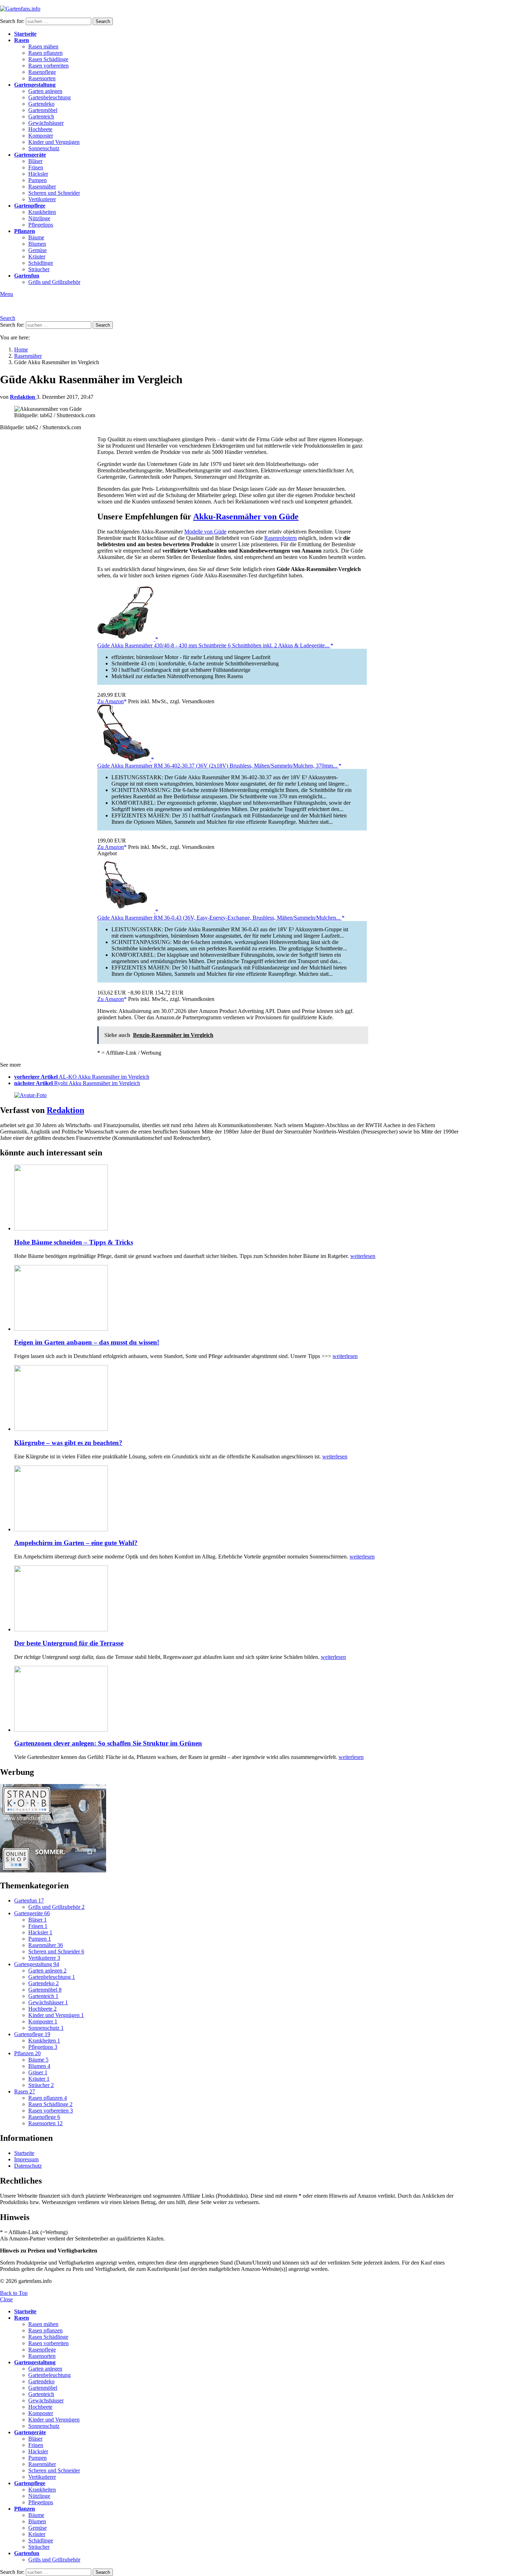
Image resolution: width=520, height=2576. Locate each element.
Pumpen (37, 180)
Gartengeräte (30, 155)
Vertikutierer (42, 199)
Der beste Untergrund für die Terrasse (69, 1643)
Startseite (25, 34)
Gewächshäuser (46, 123)
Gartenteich (41, 116)
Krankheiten (42, 212)
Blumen (37, 244)
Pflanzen (25, 231)
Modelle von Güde (205, 532)
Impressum (26, 2159)
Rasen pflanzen (45, 53)
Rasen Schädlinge (48, 59)
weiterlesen (363, 1256)
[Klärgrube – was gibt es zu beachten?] (239, 1399)
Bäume (36, 237)
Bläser (35, 161)
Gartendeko (41, 104)
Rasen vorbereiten (48, 66)
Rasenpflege (42, 72)
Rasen (22, 40)
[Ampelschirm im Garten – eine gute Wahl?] (239, 1499)
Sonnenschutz (44, 148)
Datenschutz (28, 2166)
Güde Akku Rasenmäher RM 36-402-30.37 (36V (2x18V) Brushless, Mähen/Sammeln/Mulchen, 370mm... (218, 766)
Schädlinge (41, 263)
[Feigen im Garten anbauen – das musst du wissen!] (239, 1299)
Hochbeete (40, 129)
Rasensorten (42, 78)
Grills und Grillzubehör (54, 282)
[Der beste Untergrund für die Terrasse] (239, 1599)
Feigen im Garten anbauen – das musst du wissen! (87, 1342)
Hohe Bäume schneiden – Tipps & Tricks (74, 1242)
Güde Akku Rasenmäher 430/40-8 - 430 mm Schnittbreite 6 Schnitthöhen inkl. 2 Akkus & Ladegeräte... (214, 645)
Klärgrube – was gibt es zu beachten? (68, 1443)
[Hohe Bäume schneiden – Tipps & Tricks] (239, 1198)
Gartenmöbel (43, 110)
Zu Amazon (111, 701)
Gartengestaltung (35, 85)
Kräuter (37, 257)
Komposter (41, 136)
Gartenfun (27, 276)
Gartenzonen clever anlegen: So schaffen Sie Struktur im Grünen (108, 1743)
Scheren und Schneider (54, 193)
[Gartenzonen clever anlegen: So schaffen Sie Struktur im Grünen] (239, 1700)
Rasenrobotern (281, 538)
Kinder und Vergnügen (54, 142)
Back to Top (14, 2293)
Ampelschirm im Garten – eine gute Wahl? (76, 1543)
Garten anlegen (45, 91)
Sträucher (39, 269)
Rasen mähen (43, 46)
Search (103, 21)
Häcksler (38, 174)
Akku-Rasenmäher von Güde (246, 517)
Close (6, 2299)
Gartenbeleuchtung (50, 97)
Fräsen (36, 167)
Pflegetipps (41, 225)
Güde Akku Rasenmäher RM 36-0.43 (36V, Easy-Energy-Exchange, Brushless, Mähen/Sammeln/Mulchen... (219, 918)
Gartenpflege (30, 206)
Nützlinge (39, 218)
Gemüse (37, 250)
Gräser (38, 2072)
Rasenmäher (42, 187)
